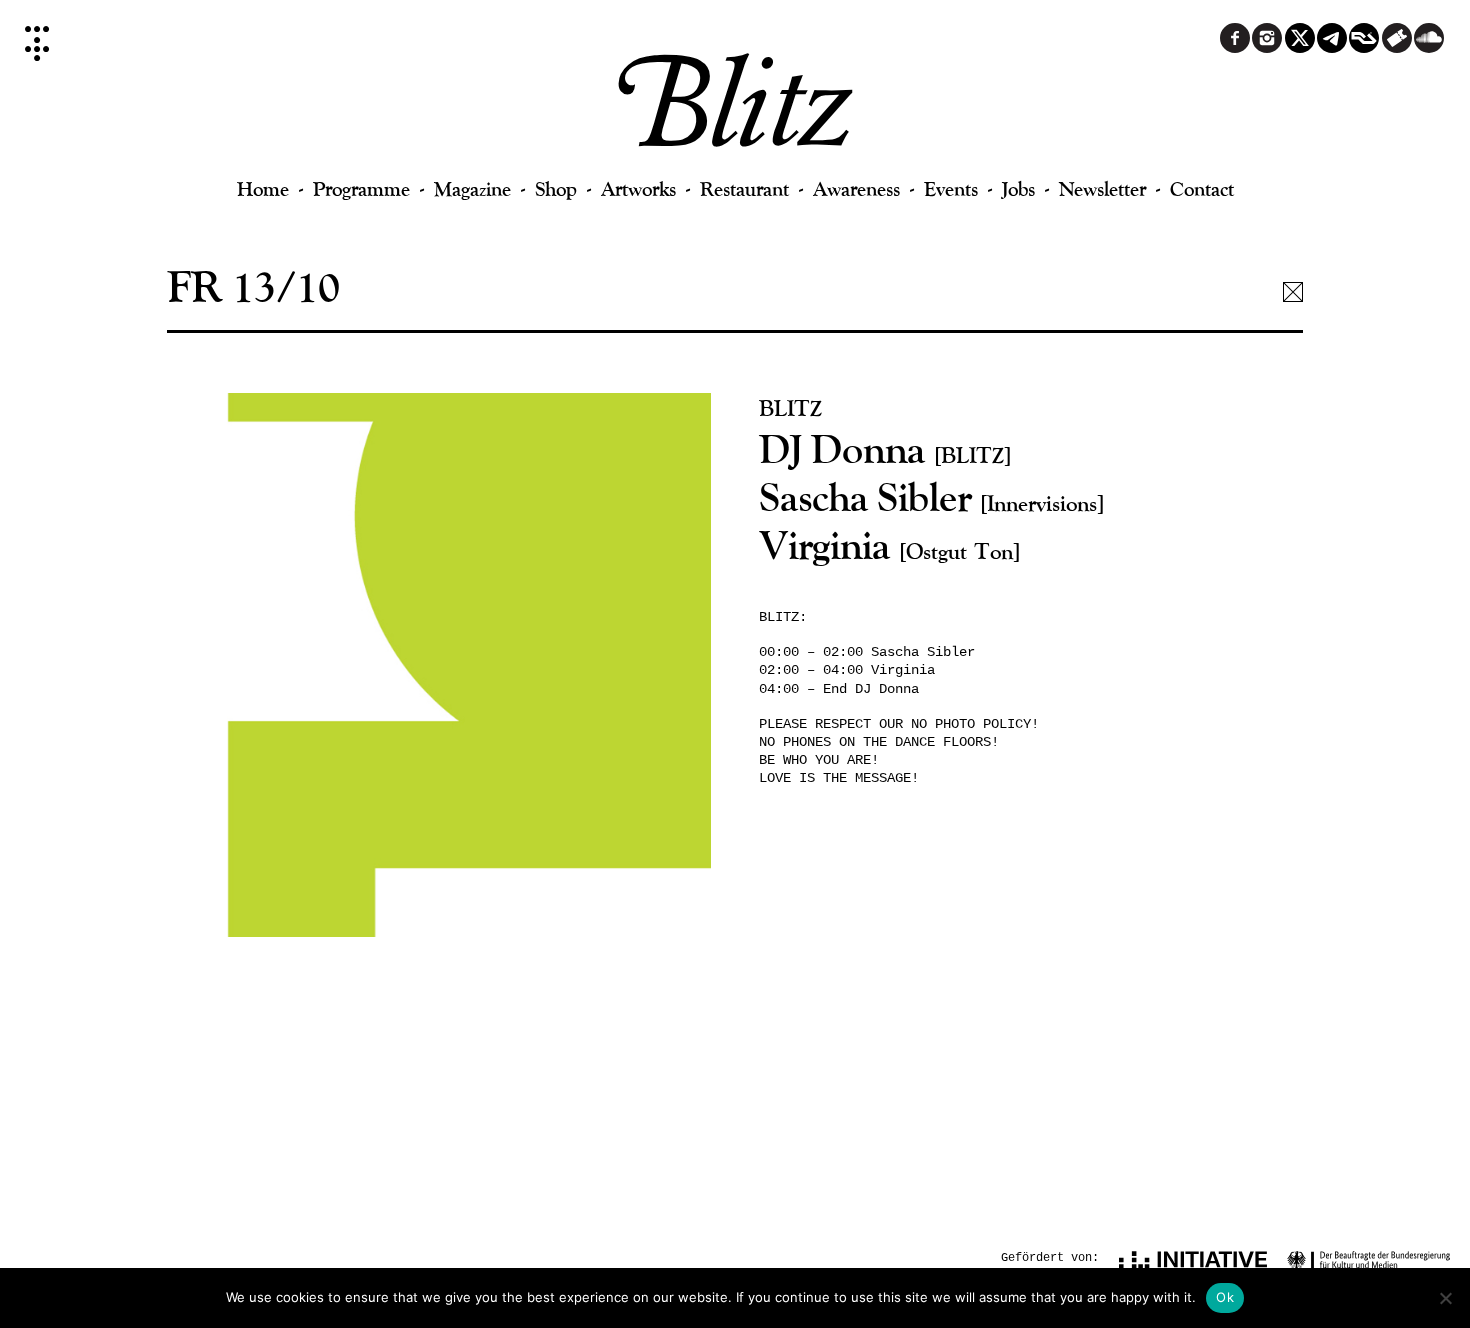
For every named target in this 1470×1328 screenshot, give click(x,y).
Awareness (856, 188)
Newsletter (1102, 188)
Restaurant (744, 188)
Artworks (638, 188)
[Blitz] (735, 110)
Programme (361, 188)
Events (951, 188)
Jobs (1018, 188)
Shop (556, 188)
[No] (1445, 1298)
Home (263, 188)
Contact (1202, 188)
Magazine (472, 188)
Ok (1225, 1297)
